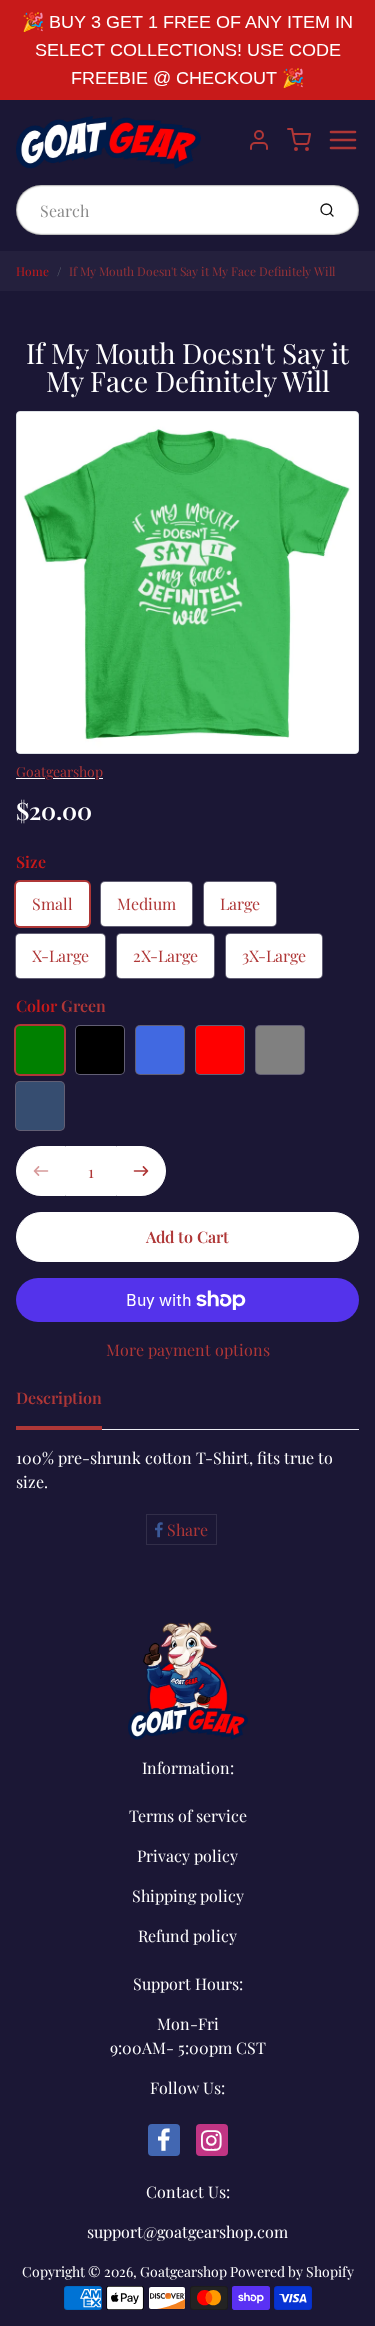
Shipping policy (188, 1895)
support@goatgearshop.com (187, 2231)
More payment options (188, 1349)
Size (31, 861)
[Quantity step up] (141, 1171)
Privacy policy (187, 1855)
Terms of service (188, 1815)
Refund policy (187, 1935)
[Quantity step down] (41, 1171)
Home (32, 271)
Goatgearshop (59, 771)
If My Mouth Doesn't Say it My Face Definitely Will (202, 271)
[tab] (71, 1404)
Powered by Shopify (292, 2271)
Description (59, 1397)
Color (61, 1005)
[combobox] (158, 210)
